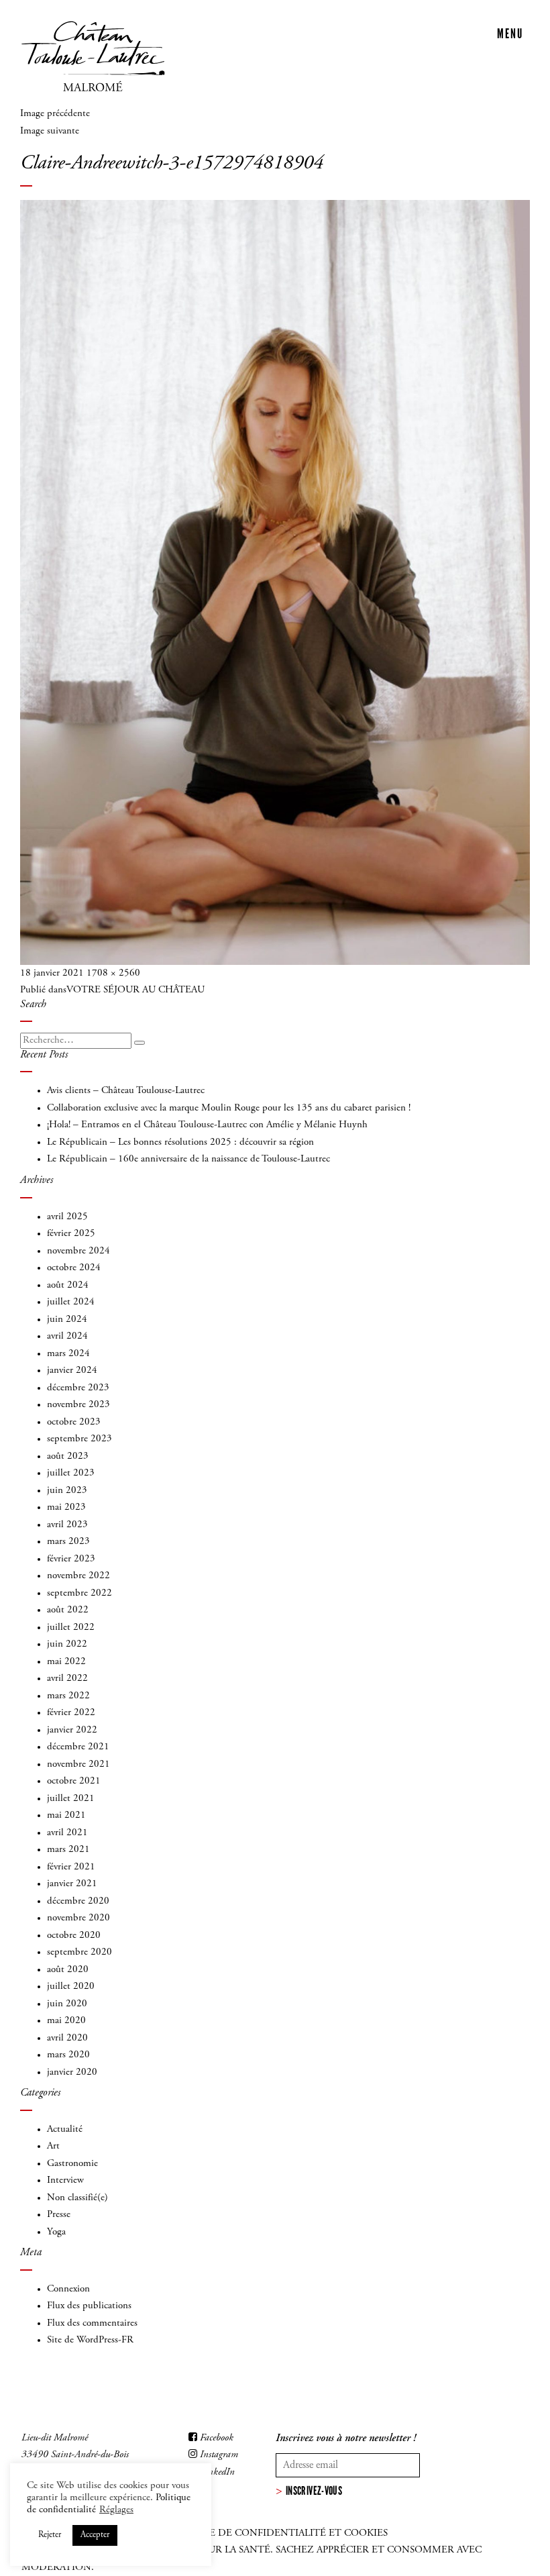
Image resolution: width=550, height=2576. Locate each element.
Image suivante (50, 131)
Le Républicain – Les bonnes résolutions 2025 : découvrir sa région (180, 1142)
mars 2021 (68, 1850)
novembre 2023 (78, 1405)
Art (53, 2146)
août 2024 (68, 1285)
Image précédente (55, 114)
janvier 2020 (72, 2072)
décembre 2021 (78, 1747)
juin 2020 (67, 2004)
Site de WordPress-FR (90, 2340)
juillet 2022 (71, 1628)
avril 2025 (67, 1217)
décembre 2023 (78, 1388)
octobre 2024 (74, 1268)
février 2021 (71, 1867)
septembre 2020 (79, 1952)
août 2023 (68, 1456)
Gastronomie (72, 2164)
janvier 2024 (72, 1371)
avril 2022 (67, 1679)
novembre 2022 (78, 1576)
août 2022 (68, 1610)
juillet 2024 (71, 1302)
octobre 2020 (74, 1936)
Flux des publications (89, 2306)
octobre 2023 (74, 1422)
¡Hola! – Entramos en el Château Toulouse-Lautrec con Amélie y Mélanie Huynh (207, 1125)
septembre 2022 (79, 1593)
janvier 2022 (72, 1730)
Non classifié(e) (77, 2198)
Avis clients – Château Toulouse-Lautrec (126, 1091)
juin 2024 (67, 1320)
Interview (65, 2180)
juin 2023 (67, 1491)
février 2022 (71, 1713)
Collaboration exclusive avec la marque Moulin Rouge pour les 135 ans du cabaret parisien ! (229, 1108)
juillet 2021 (71, 1799)
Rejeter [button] (50, 2535)
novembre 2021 (78, 1764)
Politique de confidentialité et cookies (275, 2533)
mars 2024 (68, 1354)
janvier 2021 (72, 1884)
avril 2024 (67, 1336)
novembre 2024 (78, 1251)
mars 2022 (68, 1696)
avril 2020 (67, 2038)
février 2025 (71, 1234)
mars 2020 (68, 2055)
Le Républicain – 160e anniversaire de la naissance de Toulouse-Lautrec (188, 1159)
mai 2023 (66, 1507)
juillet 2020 (71, 1987)
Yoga (56, 2232)
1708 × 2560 (113, 973)
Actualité (65, 2129)
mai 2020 (66, 2021)
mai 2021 (66, 1815)
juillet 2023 (71, 1473)
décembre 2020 (78, 1901)
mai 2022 (66, 1662)
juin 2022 (67, 1644)
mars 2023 (68, 1542)
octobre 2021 (74, 1781)
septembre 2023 (79, 1439)
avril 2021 (67, 1833)
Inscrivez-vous (314, 2491)
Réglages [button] (116, 2510)
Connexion (68, 2289)
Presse (59, 2215)
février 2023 (71, 1559)
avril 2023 (67, 1525)
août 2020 (68, 1970)
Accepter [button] (95, 2535)
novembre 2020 (78, 1918)
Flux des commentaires (92, 2323)
